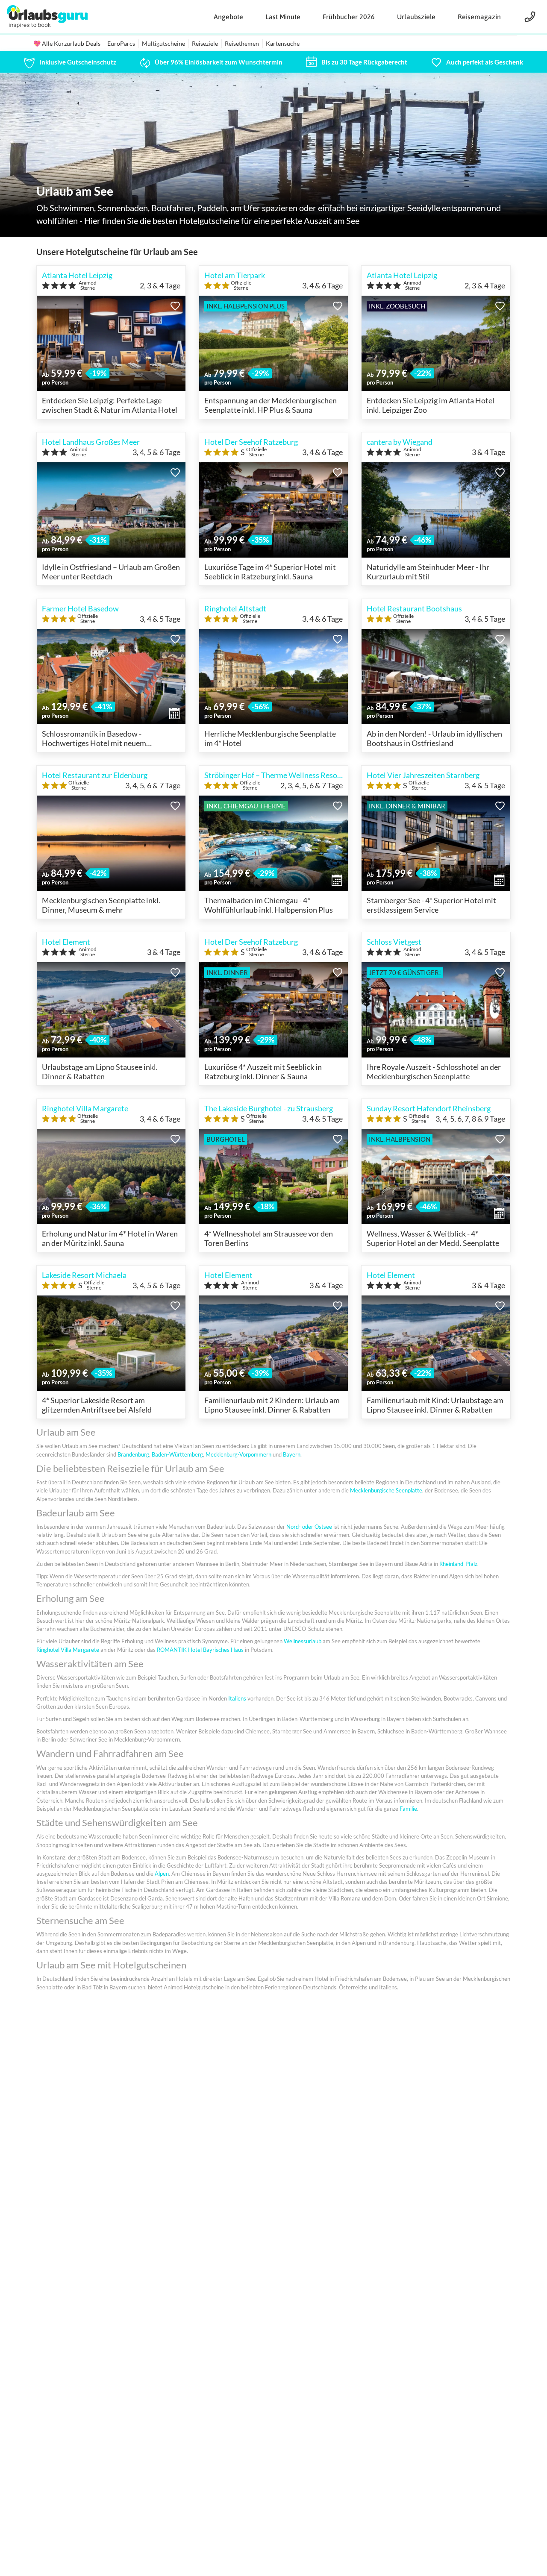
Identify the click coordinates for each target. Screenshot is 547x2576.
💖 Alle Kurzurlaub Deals (67, 43)
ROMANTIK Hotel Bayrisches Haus (200, 1650)
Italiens (237, 1698)
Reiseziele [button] (205, 43)
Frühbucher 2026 (349, 17)
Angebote (228, 17)
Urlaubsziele (416, 17)
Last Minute (283, 17)
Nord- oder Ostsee (309, 1527)
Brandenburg (133, 1454)
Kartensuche (283, 43)
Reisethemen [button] (242, 43)
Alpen (162, 1874)
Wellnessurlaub (303, 1641)
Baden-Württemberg (177, 1454)
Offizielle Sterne (241, 285)
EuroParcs (121, 43)
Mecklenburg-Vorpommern (238, 1454)
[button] (175, 306)
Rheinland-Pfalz (458, 1564)
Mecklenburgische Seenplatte (386, 1490)
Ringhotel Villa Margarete (68, 1650)
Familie (408, 1809)
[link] (70, 62)
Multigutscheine (163, 43)
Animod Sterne (88, 285)
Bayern (292, 1454)
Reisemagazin (479, 17)
